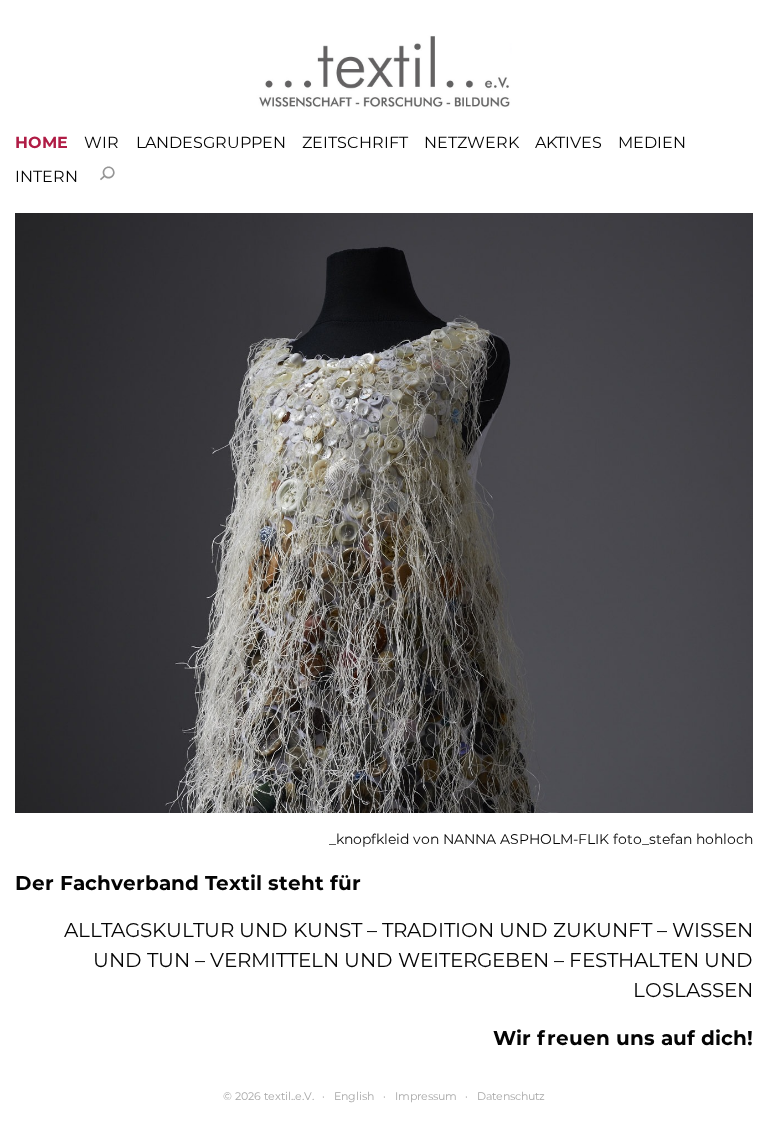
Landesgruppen (211, 143)
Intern (46, 177)
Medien (652, 143)
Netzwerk (471, 143)
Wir (101, 143)
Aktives (568, 143)
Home (41, 143)
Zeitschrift (355, 143)
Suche (107, 173)
